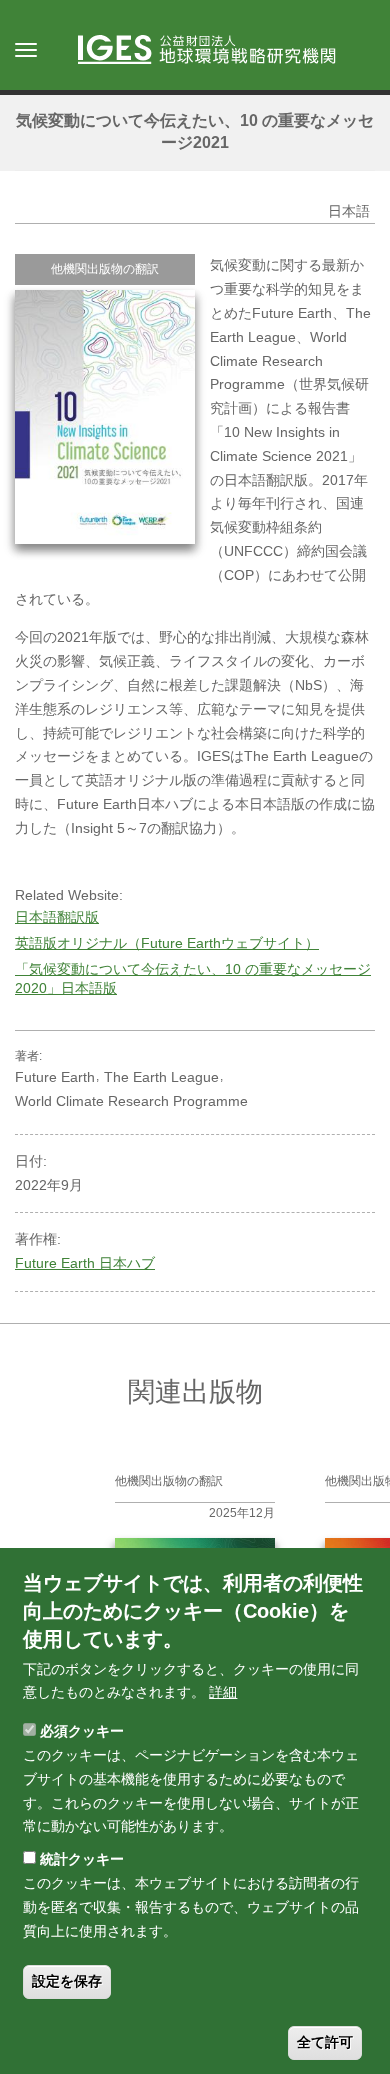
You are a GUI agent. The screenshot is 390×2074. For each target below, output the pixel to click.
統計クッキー (82, 1859)
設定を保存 (67, 1981)
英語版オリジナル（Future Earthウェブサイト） (167, 943)
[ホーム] (216, 51)
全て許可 (325, 2042)
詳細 (223, 1692)
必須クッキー (82, 1731)
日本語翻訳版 (57, 917)
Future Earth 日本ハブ (85, 1263)
